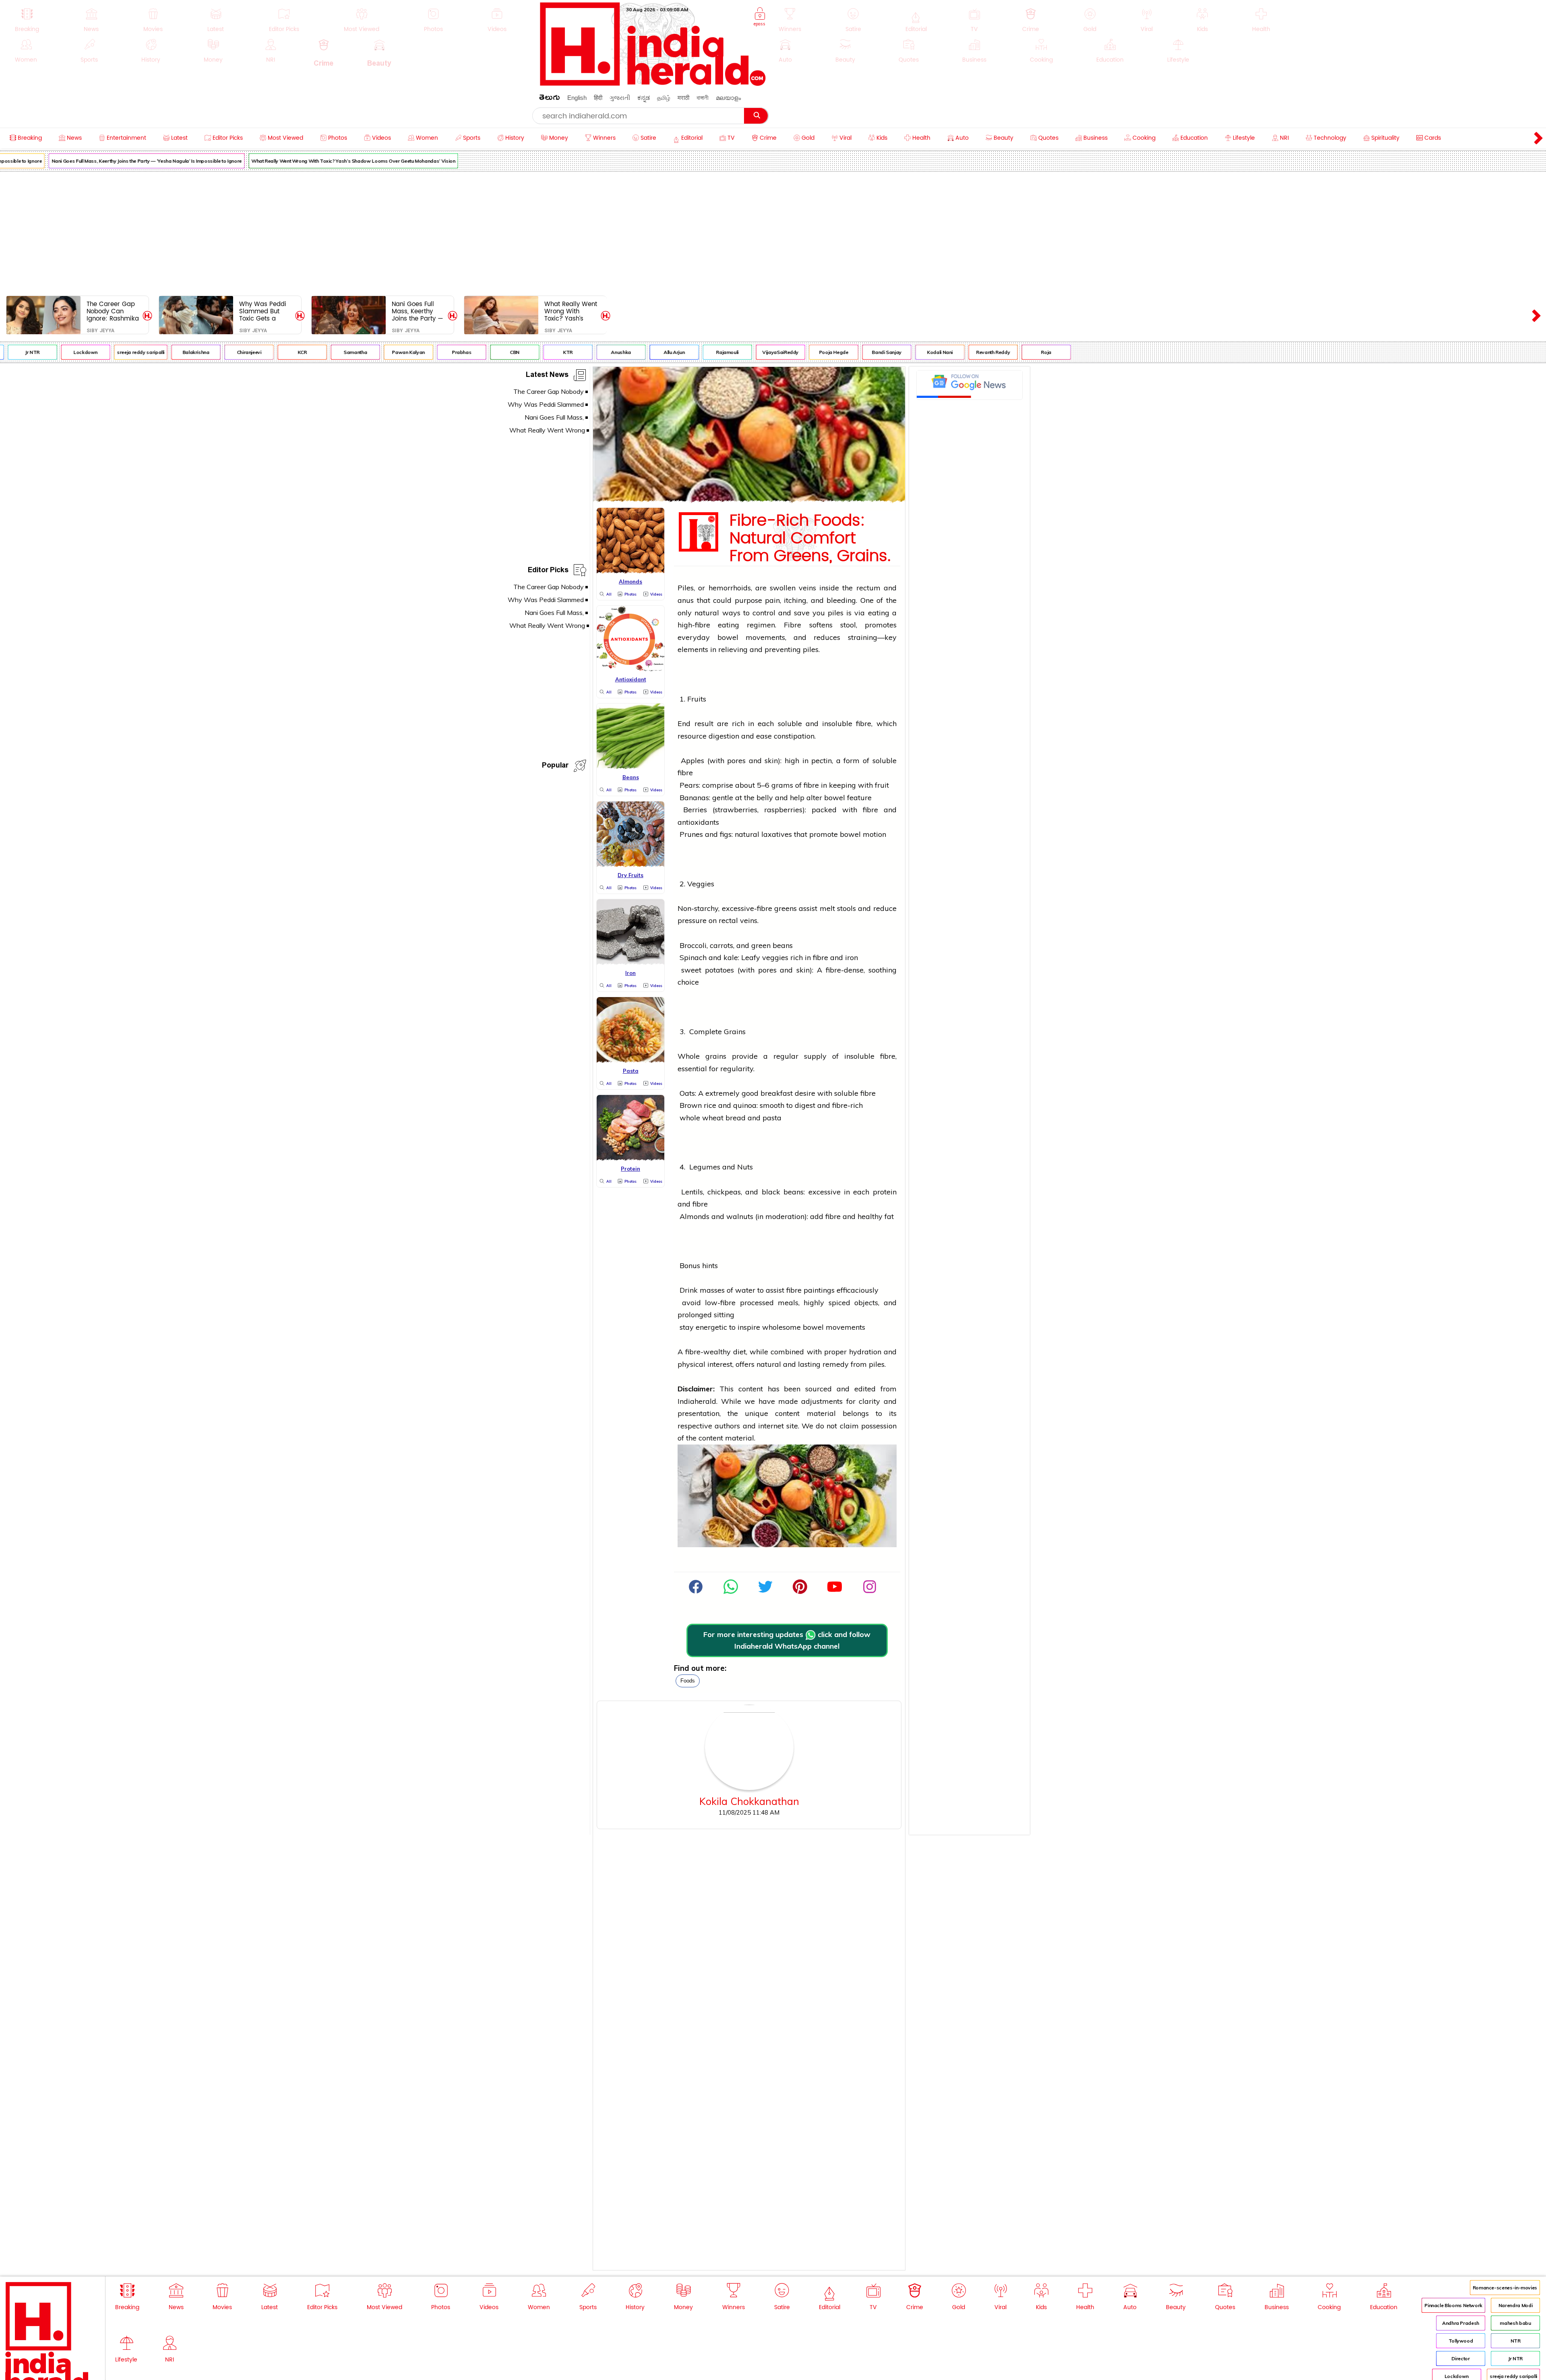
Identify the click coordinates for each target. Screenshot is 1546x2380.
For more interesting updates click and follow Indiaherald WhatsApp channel (787, 1640)
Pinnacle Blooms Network (1453, 2305)
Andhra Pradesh (1461, 2323)
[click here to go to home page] (653, 84)
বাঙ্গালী (703, 98)
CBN (424, 352)
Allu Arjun (583, 352)
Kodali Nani (849, 352)
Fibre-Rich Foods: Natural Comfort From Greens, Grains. (810, 538)
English (577, 98)
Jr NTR (1515, 2358)
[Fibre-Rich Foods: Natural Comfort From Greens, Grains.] (749, 500)
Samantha (265, 352)
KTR (477, 352)
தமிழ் (664, 98)
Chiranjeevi (158, 352)
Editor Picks (548, 571)
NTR (1516, 2341)
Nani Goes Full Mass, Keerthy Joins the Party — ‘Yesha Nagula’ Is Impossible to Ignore (418, 311)
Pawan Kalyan (318, 352)
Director (1460, 2358)
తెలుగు (550, 99)
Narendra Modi (1515, 2305)
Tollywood (1461, 2341)
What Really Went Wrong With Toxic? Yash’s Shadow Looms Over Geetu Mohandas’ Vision (262, 161)
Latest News (547, 376)
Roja (956, 352)
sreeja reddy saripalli (50, 352)
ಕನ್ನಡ (644, 98)
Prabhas (371, 352)
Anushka (530, 352)
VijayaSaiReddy (690, 352)
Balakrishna (105, 352)
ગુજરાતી (620, 98)
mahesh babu (1515, 2323)
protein (885, 1192)
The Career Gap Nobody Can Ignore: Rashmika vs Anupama (113, 311)
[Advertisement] (773, 232)
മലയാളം (728, 98)
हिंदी (598, 98)
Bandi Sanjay (796, 352)
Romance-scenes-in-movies (1505, 2288)
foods (688, 1681)
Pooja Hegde (743, 352)
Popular (555, 767)
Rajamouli (637, 352)
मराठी (683, 98)
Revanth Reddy (902, 352)
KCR (212, 352)
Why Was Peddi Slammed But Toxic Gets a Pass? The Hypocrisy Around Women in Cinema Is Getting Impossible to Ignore (265, 311)
